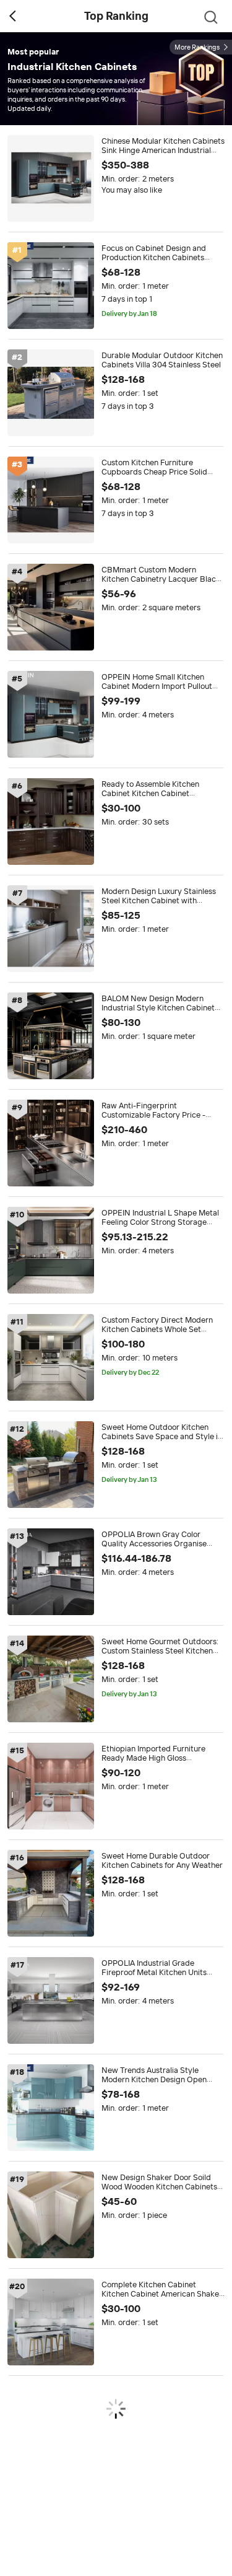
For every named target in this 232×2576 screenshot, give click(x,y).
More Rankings (197, 47)
